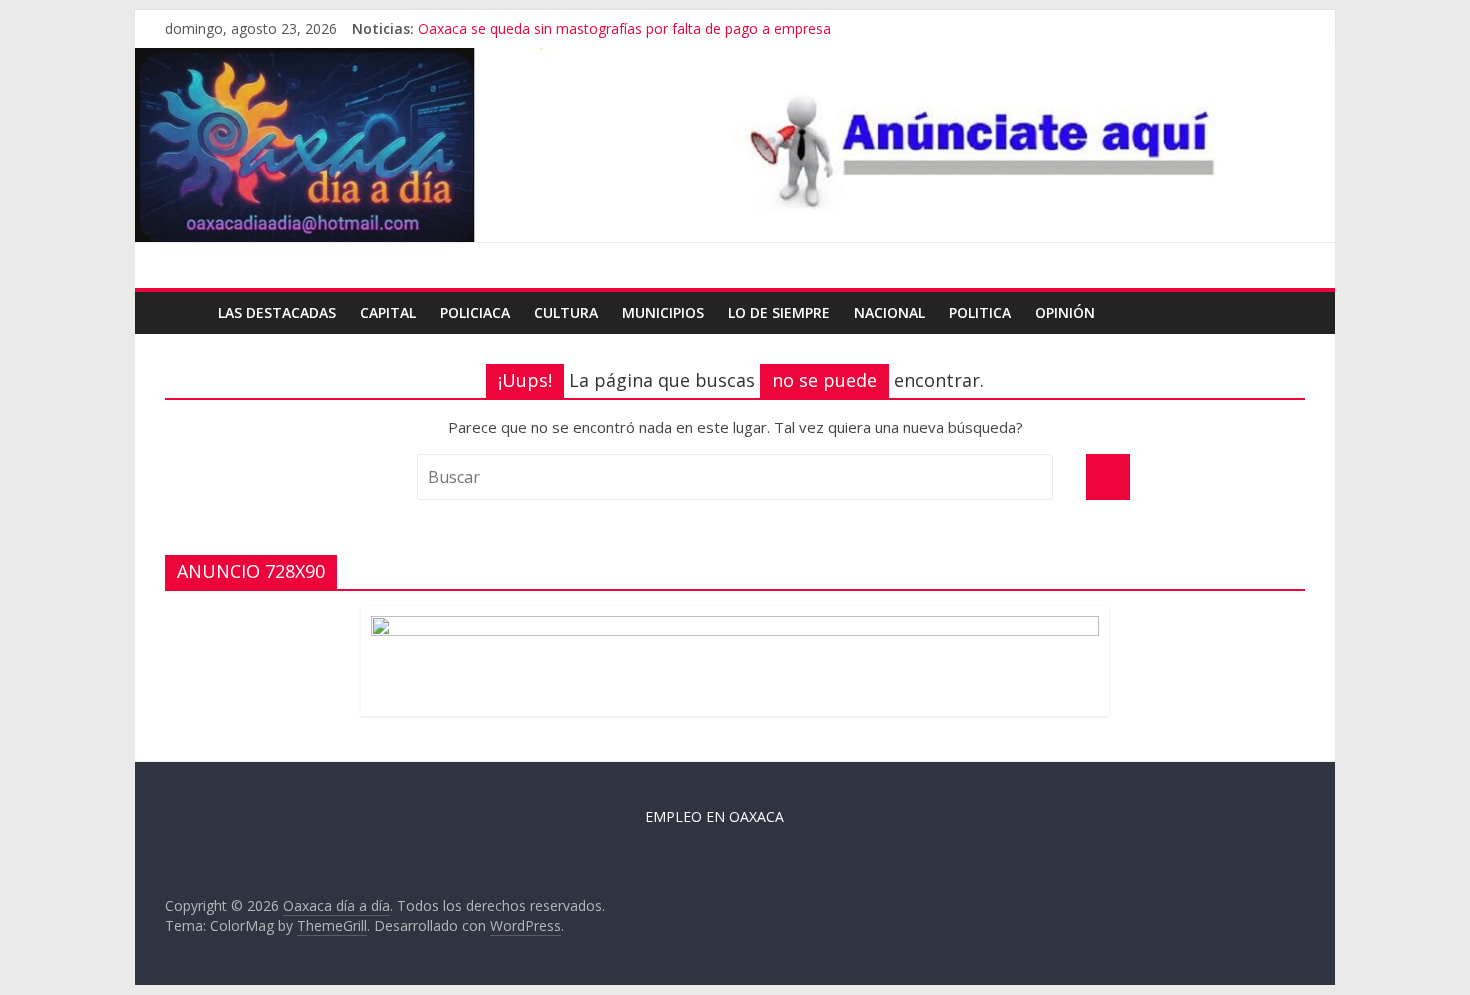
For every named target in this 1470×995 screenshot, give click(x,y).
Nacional (889, 312)
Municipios (663, 312)
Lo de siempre (779, 312)
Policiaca (475, 312)
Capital (388, 312)
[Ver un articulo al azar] (1285, 313)
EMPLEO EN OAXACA (714, 816)
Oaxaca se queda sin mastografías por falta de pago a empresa (624, 36)
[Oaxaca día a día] (735, 145)
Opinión (1065, 312)
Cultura (566, 312)
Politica (980, 312)
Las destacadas (277, 312)
